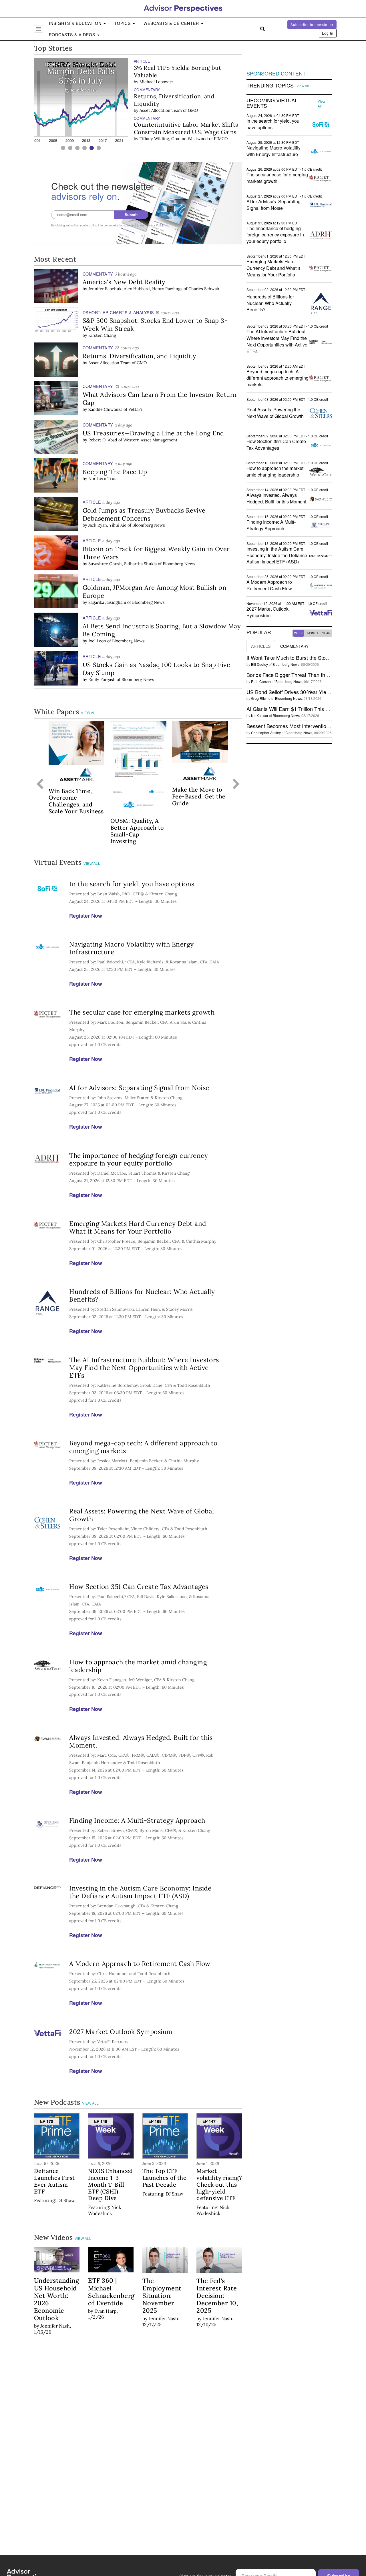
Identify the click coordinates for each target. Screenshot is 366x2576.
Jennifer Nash (153, 74)
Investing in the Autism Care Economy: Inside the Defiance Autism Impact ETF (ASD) (140, 1892)
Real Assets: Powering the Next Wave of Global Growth (142, 1515)
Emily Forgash (102, 680)
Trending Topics (270, 85)
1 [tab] (63, 148)
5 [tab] (92, 148)
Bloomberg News (149, 525)
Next (236, 784)
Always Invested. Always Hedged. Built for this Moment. (141, 1741)
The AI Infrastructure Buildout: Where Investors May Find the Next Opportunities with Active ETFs (144, 1367)
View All (89, 713)
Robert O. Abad (103, 440)
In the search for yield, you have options (132, 884)
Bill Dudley (259, 664)
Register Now (86, 916)
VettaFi (135, 409)
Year (326, 633)
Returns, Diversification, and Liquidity (174, 100)
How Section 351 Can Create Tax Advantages (139, 1586)
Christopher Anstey (266, 733)
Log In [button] (328, 33)
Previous (40, 784)
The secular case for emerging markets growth (142, 1012)
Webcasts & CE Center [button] (172, 23)
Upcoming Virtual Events (272, 103)
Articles (261, 646)
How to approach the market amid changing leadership (138, 1666)
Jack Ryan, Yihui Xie (107, 525)
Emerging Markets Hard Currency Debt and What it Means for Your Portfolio (138, 1227)
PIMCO (221, 139)
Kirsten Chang (102, 335)
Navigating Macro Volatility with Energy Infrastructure (132, 948)
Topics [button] (123, 23)
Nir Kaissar (260, 715)
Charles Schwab (204, 289)
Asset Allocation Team (161, 110)
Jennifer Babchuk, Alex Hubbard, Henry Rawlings (135, 289)
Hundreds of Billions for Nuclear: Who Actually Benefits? (142, 1295)
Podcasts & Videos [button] (73, 35)
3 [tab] (77, 148)
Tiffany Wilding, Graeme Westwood (174, 139)
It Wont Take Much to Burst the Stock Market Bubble (306, 658)
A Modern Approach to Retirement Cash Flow (140, 1964)
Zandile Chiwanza (105, 409)
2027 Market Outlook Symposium (121, 2032)
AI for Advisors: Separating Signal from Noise (139, 1088)
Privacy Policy (154, 225)
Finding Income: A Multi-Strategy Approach (137, 1820)
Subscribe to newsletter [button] (312, 24)
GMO (193, 110)
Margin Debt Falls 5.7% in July (175, 68)
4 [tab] (84, 148)
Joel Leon (97, 641)
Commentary (294, 646)
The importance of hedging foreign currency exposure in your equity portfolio (139, 1159)
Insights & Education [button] (76, 23)
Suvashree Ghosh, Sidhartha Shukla (123, 564)
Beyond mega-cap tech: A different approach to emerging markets (143, 1447)
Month (313, 633)
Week (299, 633)
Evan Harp (106, 2311)
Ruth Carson (261, 681)
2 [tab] (70, 148)
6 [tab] (99, 148)
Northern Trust (103, 479)
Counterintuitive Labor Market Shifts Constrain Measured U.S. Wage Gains (186, 128)
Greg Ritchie (261, 698)
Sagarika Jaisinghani (107, 602)
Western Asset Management (150, 440)
